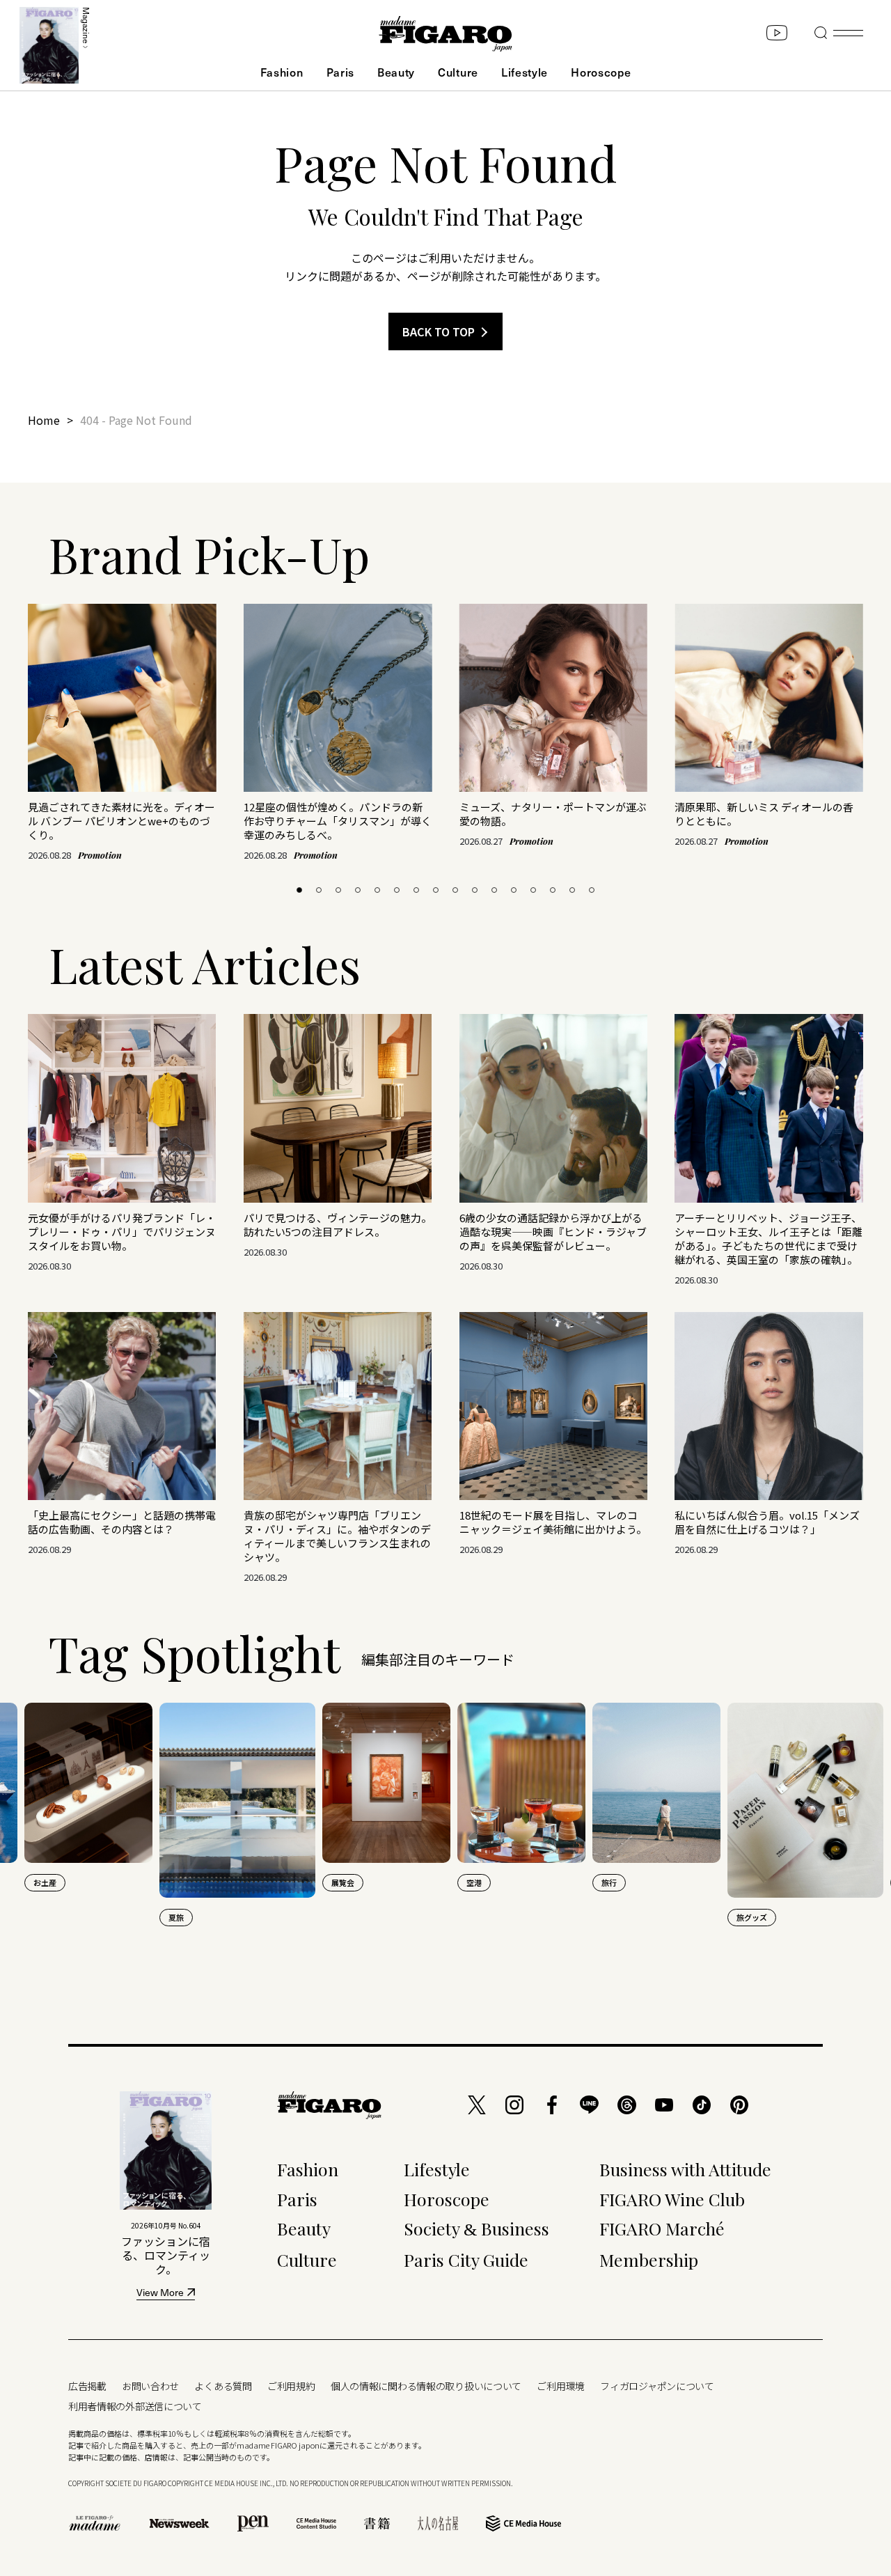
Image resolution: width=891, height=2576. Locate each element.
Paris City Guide (466, 2259)
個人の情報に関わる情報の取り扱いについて (426, 2386)
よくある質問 (223, 2386)
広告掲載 (87, 2386)
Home (44, 420)
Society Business (476, 2228)
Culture (458, 72)
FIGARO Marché (662, 2228)
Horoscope (601, 72)
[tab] (299, 890)
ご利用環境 (561, 2386)
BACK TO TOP (439, 331)
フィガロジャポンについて (657, 2386)
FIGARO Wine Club (672, 2199)
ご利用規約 (291, 2386)
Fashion (282, 72)
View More (160, 2294)
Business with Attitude (685, 2169)
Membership (649, 2259)
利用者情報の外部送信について (135, 2406)
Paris (340, 72)
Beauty (396, 72)
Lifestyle (525, 72)
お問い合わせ (150, 2386)
